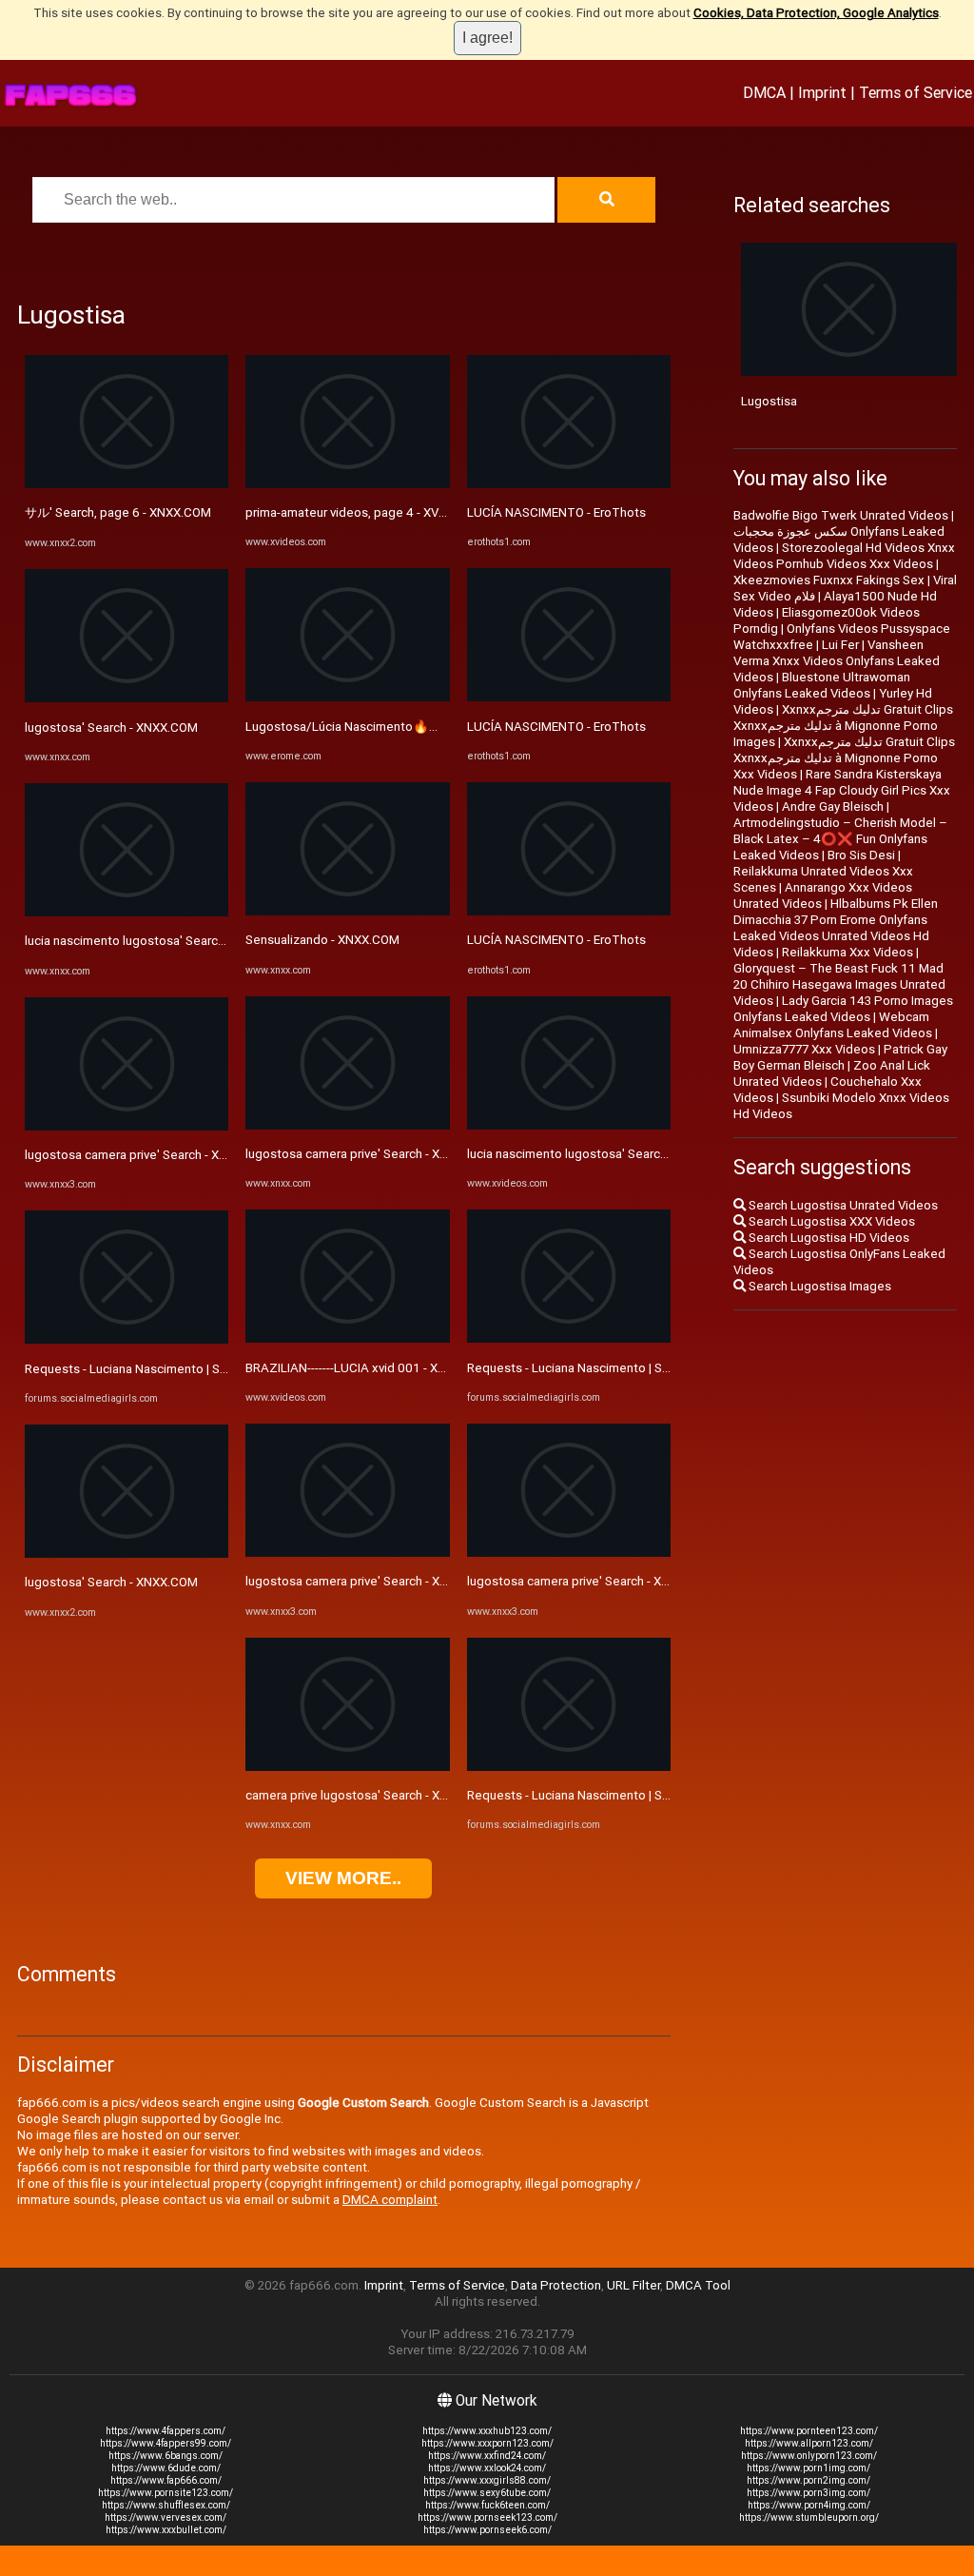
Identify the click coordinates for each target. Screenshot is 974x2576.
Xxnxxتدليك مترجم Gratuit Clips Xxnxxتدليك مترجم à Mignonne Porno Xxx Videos (844, 758)
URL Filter (633, 2285)
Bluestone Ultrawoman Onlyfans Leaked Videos (822, 685)
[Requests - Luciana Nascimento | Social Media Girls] (127, 1339)
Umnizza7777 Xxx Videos (804, 1049)
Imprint (822, 92)
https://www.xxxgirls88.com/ (487, 2480)
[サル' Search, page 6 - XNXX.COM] (127, 484)
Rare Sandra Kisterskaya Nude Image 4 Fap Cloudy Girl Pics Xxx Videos (842, 790)
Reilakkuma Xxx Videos (847, 952)
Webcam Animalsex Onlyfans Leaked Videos (833, 1025)
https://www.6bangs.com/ (166, 2456)
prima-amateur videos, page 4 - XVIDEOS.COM (374, 512)
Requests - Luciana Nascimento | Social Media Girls (168, 1369)
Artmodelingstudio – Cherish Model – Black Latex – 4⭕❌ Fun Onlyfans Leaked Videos (840, 839)
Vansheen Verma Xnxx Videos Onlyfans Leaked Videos (837, 661)
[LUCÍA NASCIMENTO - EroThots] (569, 484)
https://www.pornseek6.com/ (487, 2530)
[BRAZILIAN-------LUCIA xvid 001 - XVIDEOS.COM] (347, 1338)
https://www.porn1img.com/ (808, 2468)
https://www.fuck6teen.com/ (487, 2505)
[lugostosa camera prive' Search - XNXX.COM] (127, 1126)
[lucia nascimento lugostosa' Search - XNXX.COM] (127, 912)
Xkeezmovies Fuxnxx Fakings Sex (829, 580)
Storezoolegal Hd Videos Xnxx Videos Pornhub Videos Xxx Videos (844, 556)
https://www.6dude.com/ (166, 2468)
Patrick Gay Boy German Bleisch (840, 1057)
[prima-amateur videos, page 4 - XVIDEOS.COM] (347, 484)
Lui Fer (840, 645)
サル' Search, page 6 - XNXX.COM (118, 512)
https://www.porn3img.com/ (808, 2493)
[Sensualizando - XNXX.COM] (347, 911)
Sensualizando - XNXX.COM (322, 940)
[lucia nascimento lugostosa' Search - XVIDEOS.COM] (569, 1125)
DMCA (764, 92)
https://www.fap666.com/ (166, 2480)
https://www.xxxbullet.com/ (166, 2530)
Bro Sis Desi (861, 855)
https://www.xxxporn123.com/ (487, 2443)
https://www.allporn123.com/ (809, 2443)
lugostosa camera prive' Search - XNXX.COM (149, 1155)
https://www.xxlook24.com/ (487, 2468)
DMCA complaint (390, 2200)
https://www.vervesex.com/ (166, 2517)
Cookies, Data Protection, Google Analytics (816, 13)
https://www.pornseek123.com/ (487, 2517)
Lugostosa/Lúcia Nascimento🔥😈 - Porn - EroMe (386, 727)
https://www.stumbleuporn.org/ (809, 2517)
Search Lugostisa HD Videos (828, 1238)
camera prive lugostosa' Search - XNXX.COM (370, 1795)
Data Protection (556, 2285)
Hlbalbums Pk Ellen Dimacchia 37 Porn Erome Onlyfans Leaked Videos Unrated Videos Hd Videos (836, 928)
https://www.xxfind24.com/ (487, 2456)
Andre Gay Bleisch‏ (833, 806)
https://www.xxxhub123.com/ (487, 2431)
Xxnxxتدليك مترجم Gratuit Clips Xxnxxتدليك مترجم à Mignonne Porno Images (843, 726)
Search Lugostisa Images (818, 1286)
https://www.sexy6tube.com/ (487, 2493)
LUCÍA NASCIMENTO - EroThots (556, 512)
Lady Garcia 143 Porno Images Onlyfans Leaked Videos (843, 1009)
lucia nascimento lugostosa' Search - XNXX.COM (160, 941)
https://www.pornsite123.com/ (166, 2493)
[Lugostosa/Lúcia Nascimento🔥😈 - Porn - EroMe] (347, 697)
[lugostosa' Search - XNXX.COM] (127, 698)
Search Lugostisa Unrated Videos (842, 1205)
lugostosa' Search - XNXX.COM (111, 728)
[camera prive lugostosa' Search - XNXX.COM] (347, 1767)
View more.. (343, 1878)
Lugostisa (769, 401)
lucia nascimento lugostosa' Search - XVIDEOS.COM (612, 1154)
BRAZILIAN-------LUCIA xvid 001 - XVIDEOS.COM (378, 1368)
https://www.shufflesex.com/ (166, 2505)
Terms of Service (916, 92)
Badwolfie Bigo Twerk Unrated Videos (841, 515)
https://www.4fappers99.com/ (166, 2443)
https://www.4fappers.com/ (166, 2431)
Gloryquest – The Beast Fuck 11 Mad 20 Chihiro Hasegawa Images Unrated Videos (839, 984)
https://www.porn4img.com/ (809, 2505)
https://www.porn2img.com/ (808, 2480)
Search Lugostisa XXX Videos (830, 1221)
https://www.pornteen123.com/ (809, 2431)
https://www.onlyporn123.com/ (809, 2456)
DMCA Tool (698, 2285)
